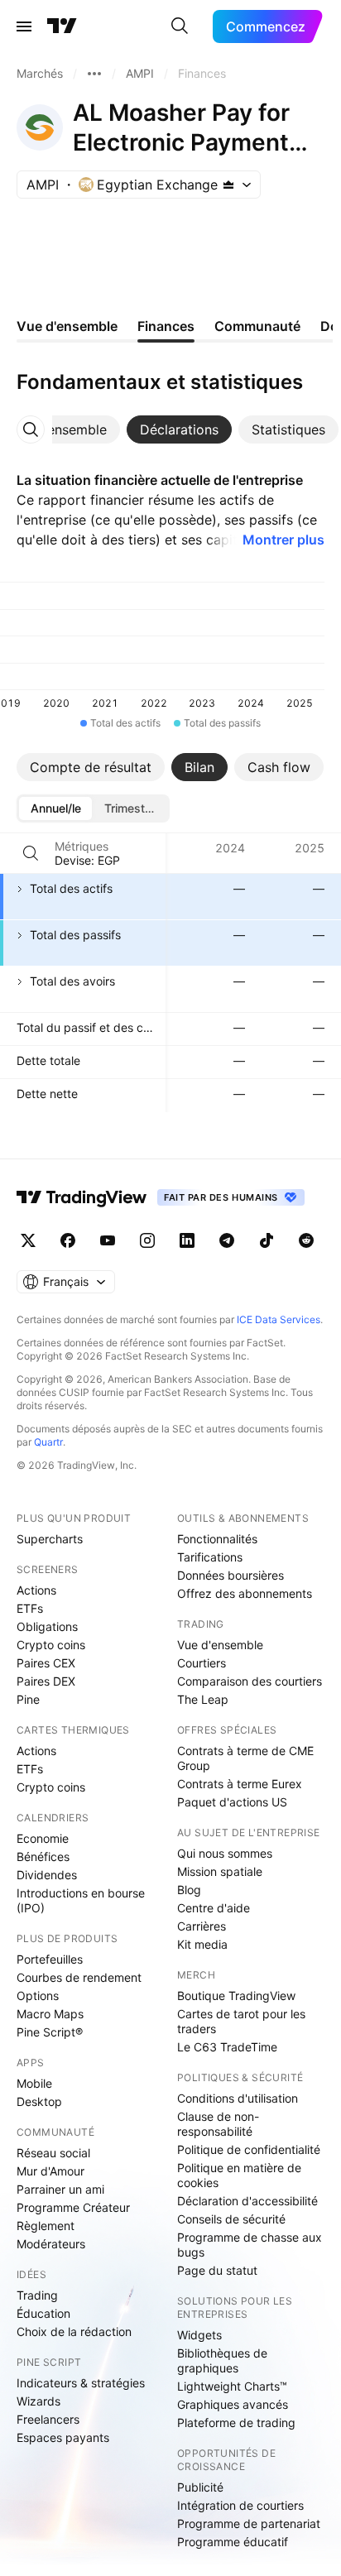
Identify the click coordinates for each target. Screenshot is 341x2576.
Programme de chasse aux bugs (250, 2245)
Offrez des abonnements (245, 1593)
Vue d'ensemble (220, 1645)
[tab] (179, 429)
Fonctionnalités (217, 1539)
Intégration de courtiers (240, 2505)
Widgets (199, 2335)
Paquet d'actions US (232, 1802)
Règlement (46, 2226)
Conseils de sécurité (231, 2219)
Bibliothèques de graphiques (222, 2360)
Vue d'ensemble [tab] (67, 326)
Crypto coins (51, 1645)
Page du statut (217, 2270)
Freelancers (48, 2419)
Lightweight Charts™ (232, 2386)
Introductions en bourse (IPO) (81, 1900)
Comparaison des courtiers (250, 1681)
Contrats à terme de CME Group (245, 1758)
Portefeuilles (50, 1959)
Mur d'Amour (50, 2171)
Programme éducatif (233, 2542)
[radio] (55, 808)
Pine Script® (50, 2032)
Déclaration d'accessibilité (247, 2201)
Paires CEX (46, 1663)
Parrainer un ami (60, 2189)
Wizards (38, 2401)
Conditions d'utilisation (238, 2098)
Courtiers (202, 1663)
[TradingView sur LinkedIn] (187, 1240)
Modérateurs (51, 2244)
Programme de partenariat (249, 2523)
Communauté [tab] (257, 326)
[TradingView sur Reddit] (306, 1240)
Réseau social (53, 2153)
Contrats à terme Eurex (240, 1784)
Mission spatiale (220, 1871)
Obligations (47, 1626)
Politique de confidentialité (249, 2149)
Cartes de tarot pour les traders (241, 2021)
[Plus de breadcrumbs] (94, 74)
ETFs (30, 1608)
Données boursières (231, 1575)
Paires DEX (46, 1681)
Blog (189, 1890)
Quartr (48, 1442)
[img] (228, 185)
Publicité (200, 2487)
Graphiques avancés (233, 2404)
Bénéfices (43, 1856)
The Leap (203, 1699)
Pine (28, 1699)
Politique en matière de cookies (239, 2175)
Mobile (34, 2083)
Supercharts (50, 1539)
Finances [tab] (166, 326)
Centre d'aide (214, 1908)
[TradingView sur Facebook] (68, 1240)
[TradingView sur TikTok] (267, 1240)
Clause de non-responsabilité (218, 2124)
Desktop (39, 2101)
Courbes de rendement (79, 1977)
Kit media (202, 1944)
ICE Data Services (279, 1319)
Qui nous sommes (225, 1853)
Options (38, 1996)
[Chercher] (180, 26)
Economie (43, 1838)
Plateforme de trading (236, 2422)
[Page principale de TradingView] (62, 26)
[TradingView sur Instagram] (147, 1240)
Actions (36, 1590)
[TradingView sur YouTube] (108, 1240)
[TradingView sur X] (28, 1240)
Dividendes (47, 1875)
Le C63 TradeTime (227, 2047)
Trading (37, 2295)
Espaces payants (63, 2437)
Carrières (202, 1926)
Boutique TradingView (236, 1996)
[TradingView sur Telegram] (227, 1240)
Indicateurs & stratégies (81, 2383)
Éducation (43, 2313)
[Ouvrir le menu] (24, 26)
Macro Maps (50, 2014)
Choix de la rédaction (74, 2331)
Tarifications (210, 1557)
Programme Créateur (73, 2207)
